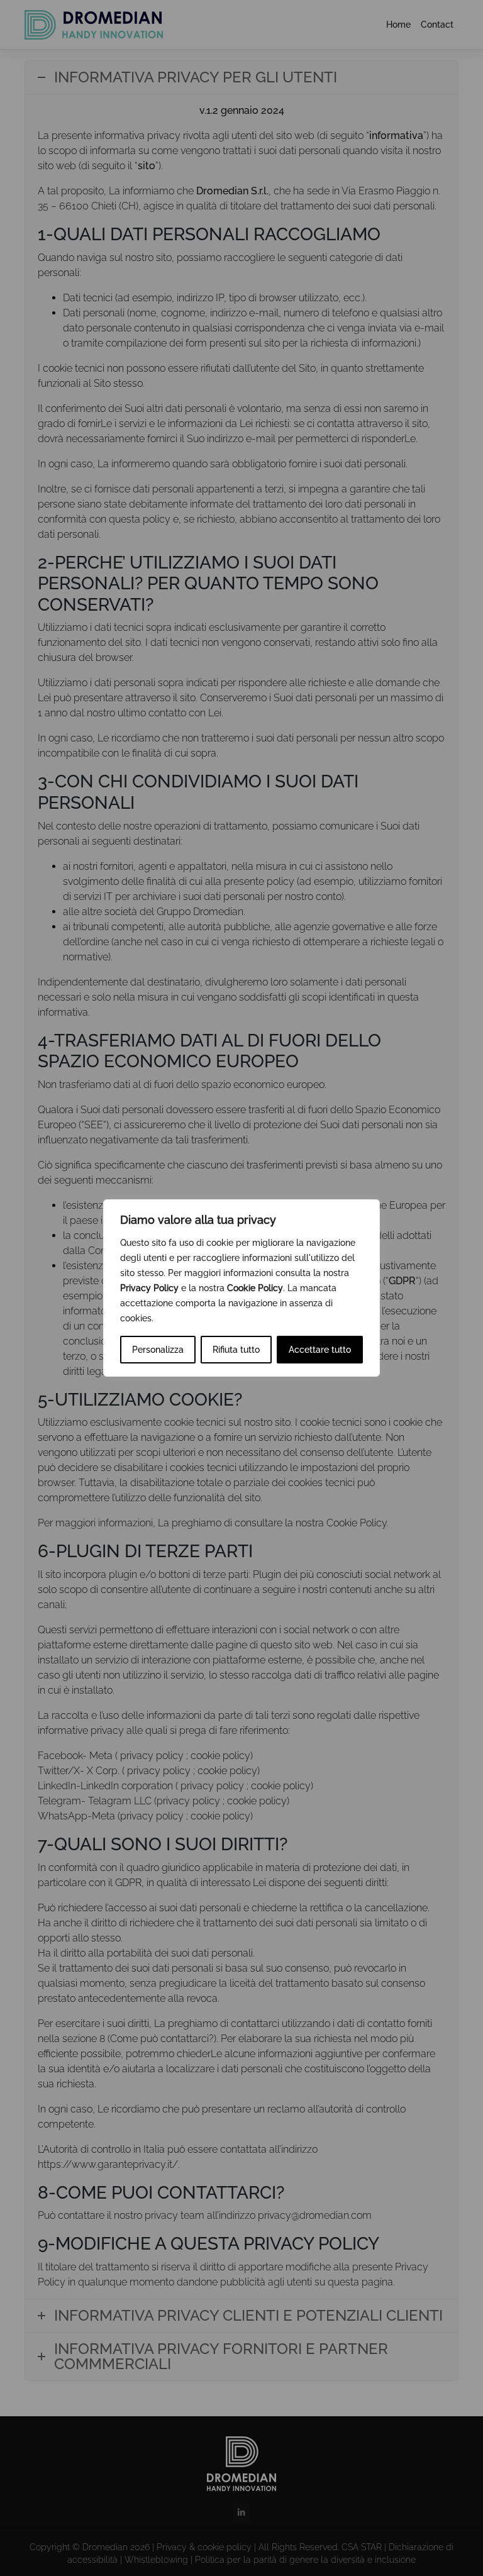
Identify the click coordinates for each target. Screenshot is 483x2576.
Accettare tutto (320, 1350)
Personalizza (158, 1350)
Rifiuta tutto (236, 1350)
